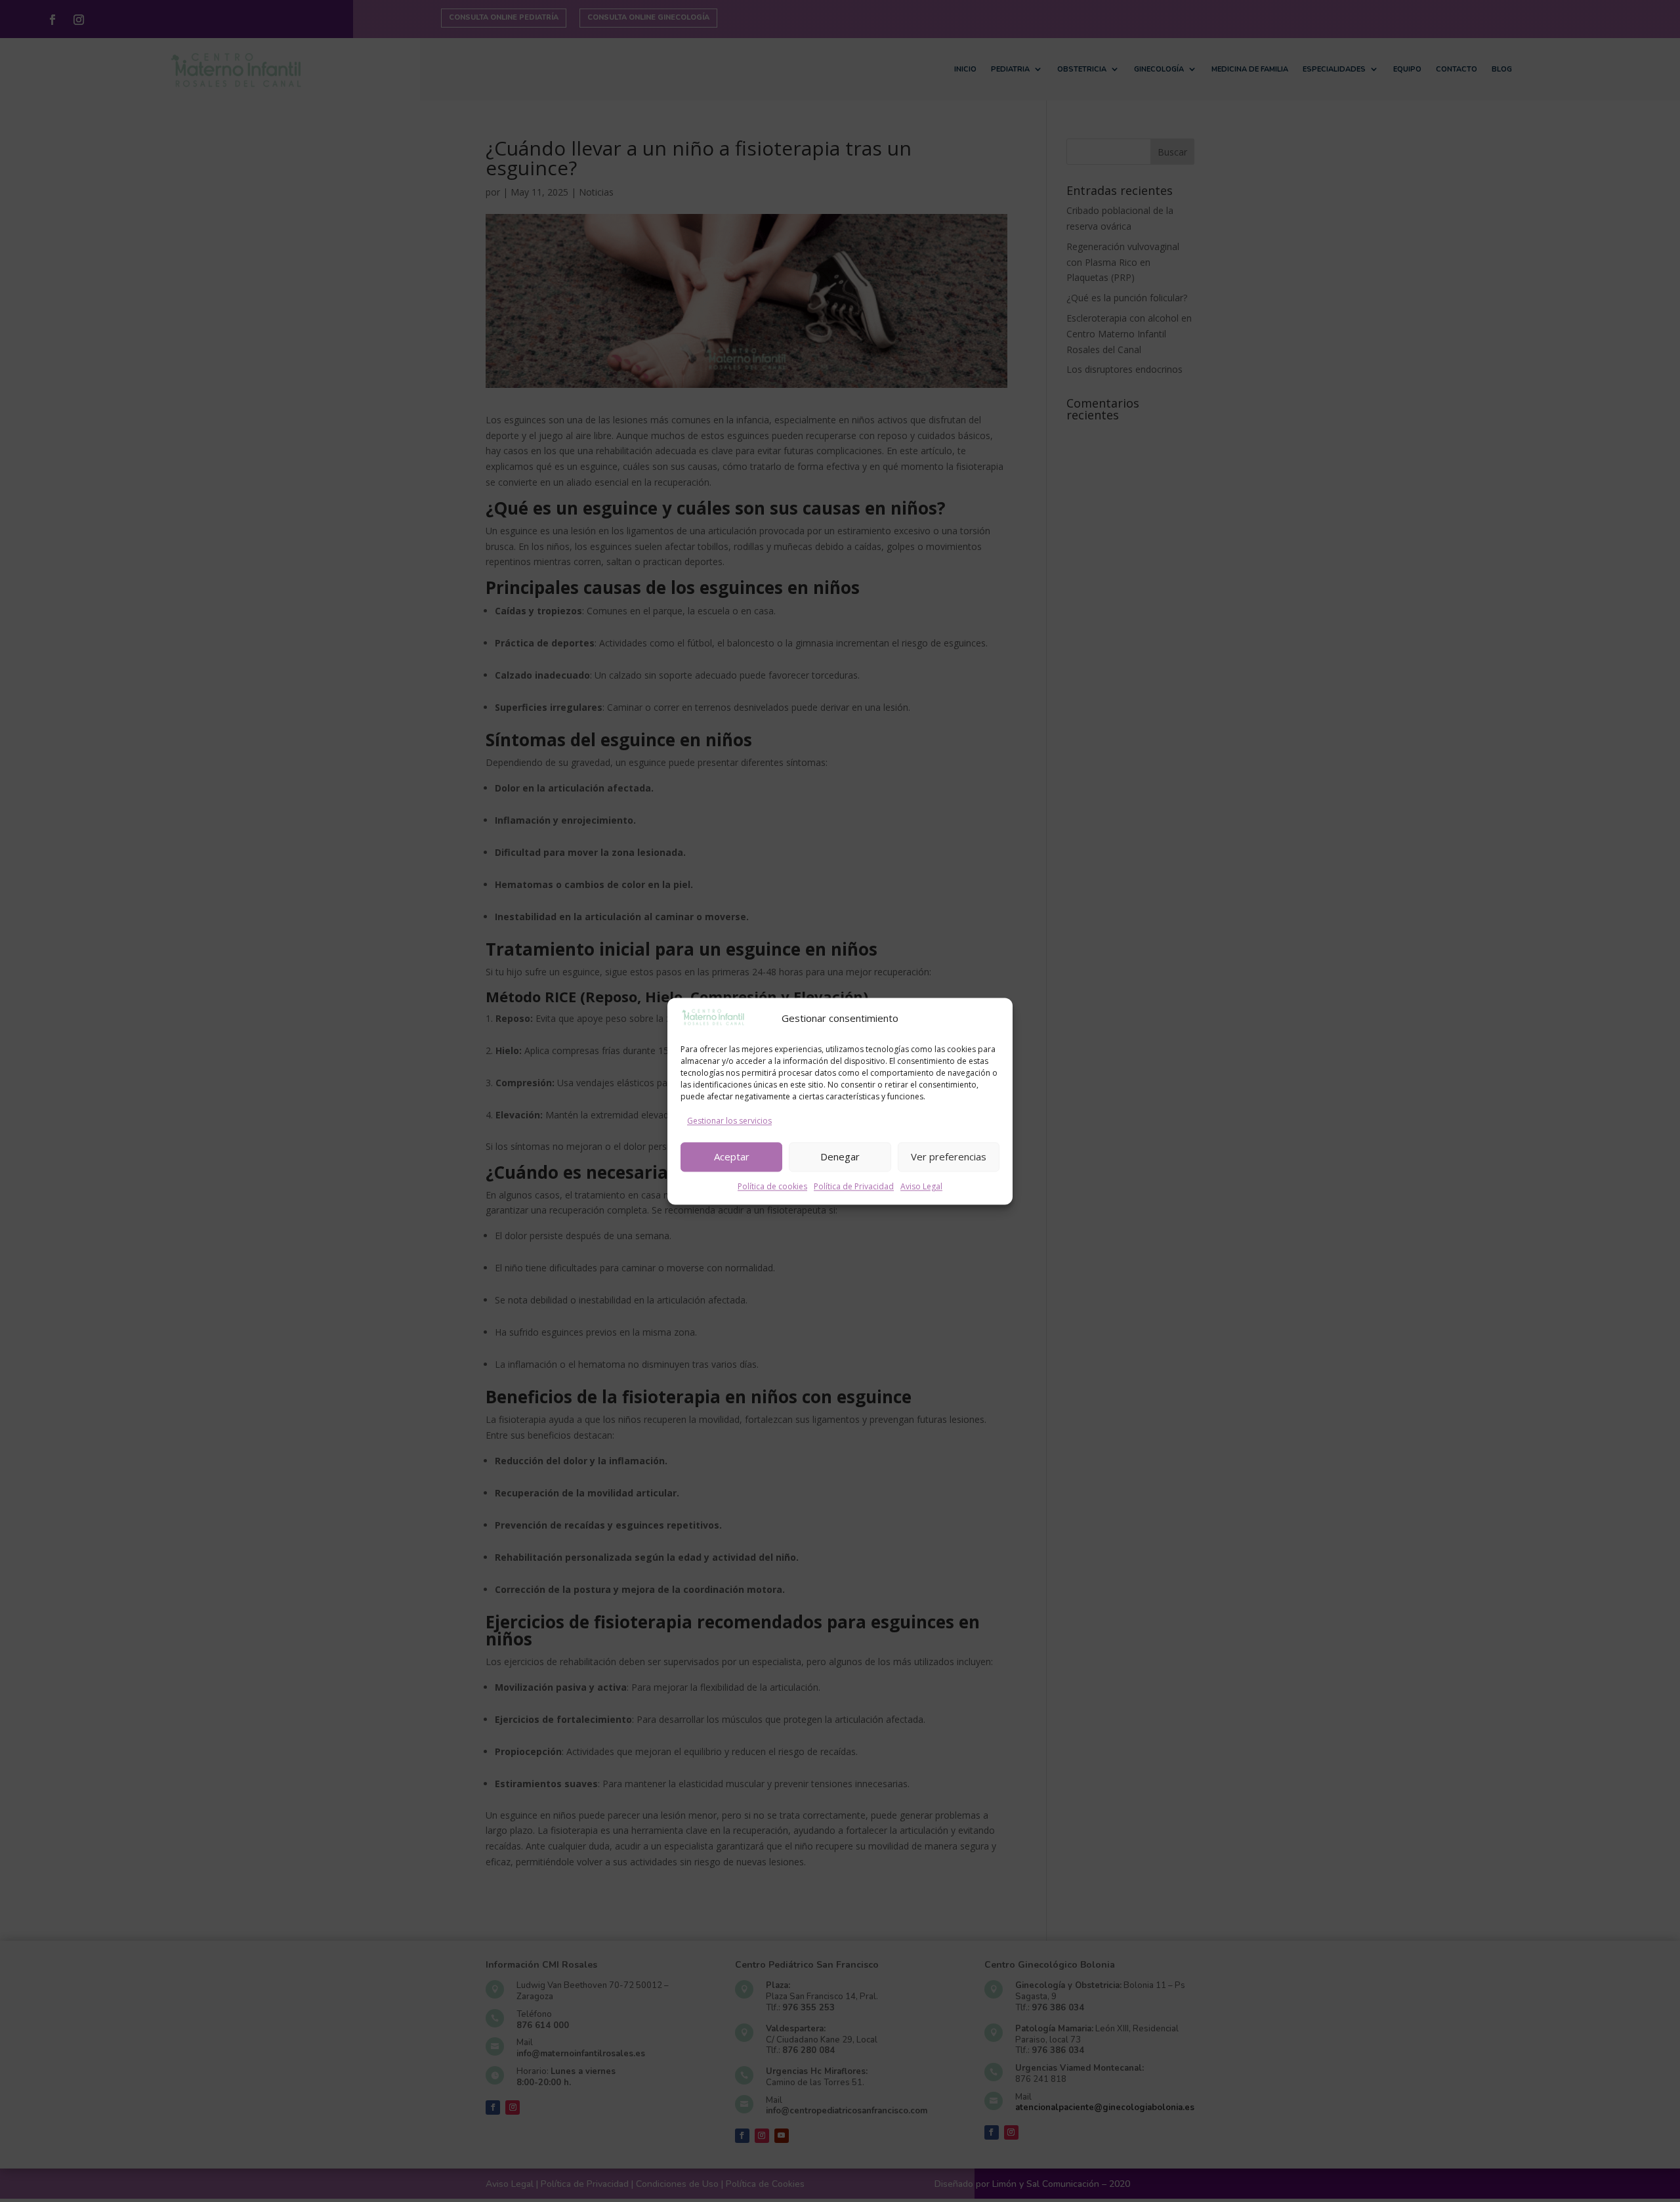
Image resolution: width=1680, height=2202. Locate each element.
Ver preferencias (949, 1157)
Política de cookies (772, 1186)
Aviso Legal (921, 1186)
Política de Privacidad (854, 1186)
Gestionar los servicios (729, 1121)
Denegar (840, 1157)
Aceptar (732, 1157)
